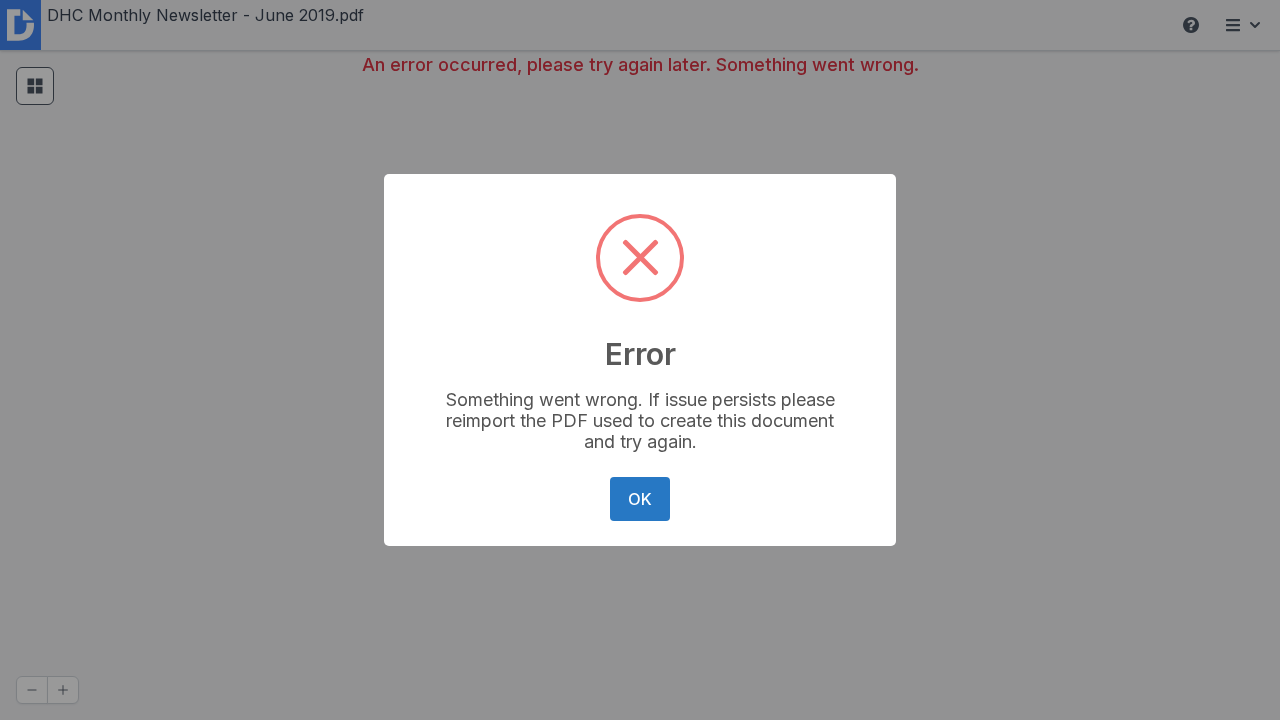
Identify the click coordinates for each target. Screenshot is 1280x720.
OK (640, 499)
